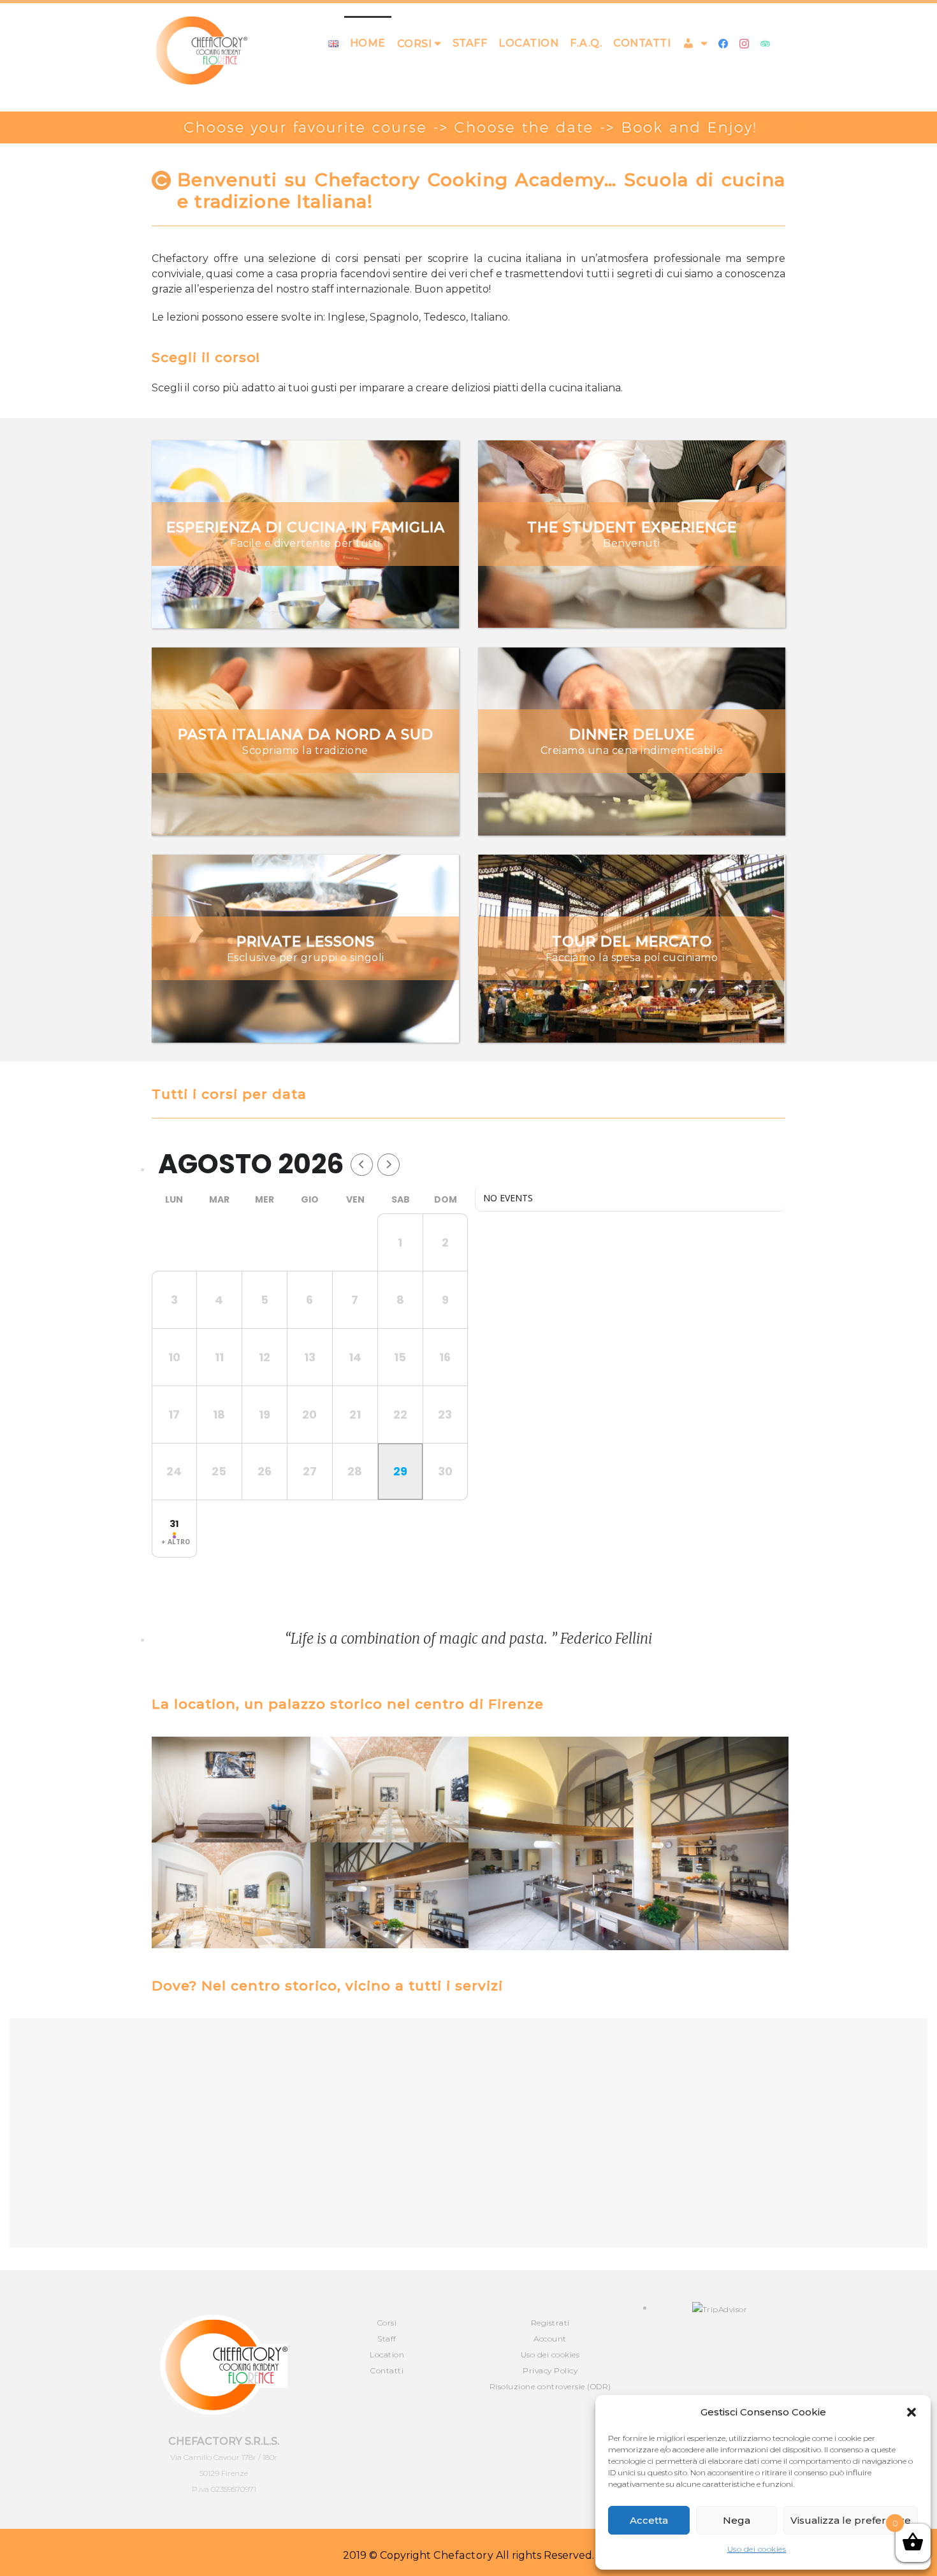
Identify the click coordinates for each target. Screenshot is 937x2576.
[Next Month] (389, 1165)
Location (528, 43)
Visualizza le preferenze (851, 2520)
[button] (912, 2412)
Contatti (642, 43)
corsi (415, 44)
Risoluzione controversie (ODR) (550, 2386)
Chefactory (463, 2555)
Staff (470, 43)
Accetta (649, 2520)
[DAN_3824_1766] (390, 1790)
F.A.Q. (586, 43)
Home (368, 43)
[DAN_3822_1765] (231, 1895)
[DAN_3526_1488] (628, 1843)
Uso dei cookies (757, 2549)
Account (550, 2339)
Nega (737, 2520)
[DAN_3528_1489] (390, 1895)
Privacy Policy (550, 2370)
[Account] (694, 43)
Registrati (550, 2323)
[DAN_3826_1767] (231, 1790)
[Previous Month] (362, 1165)
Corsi (387, 2323)
